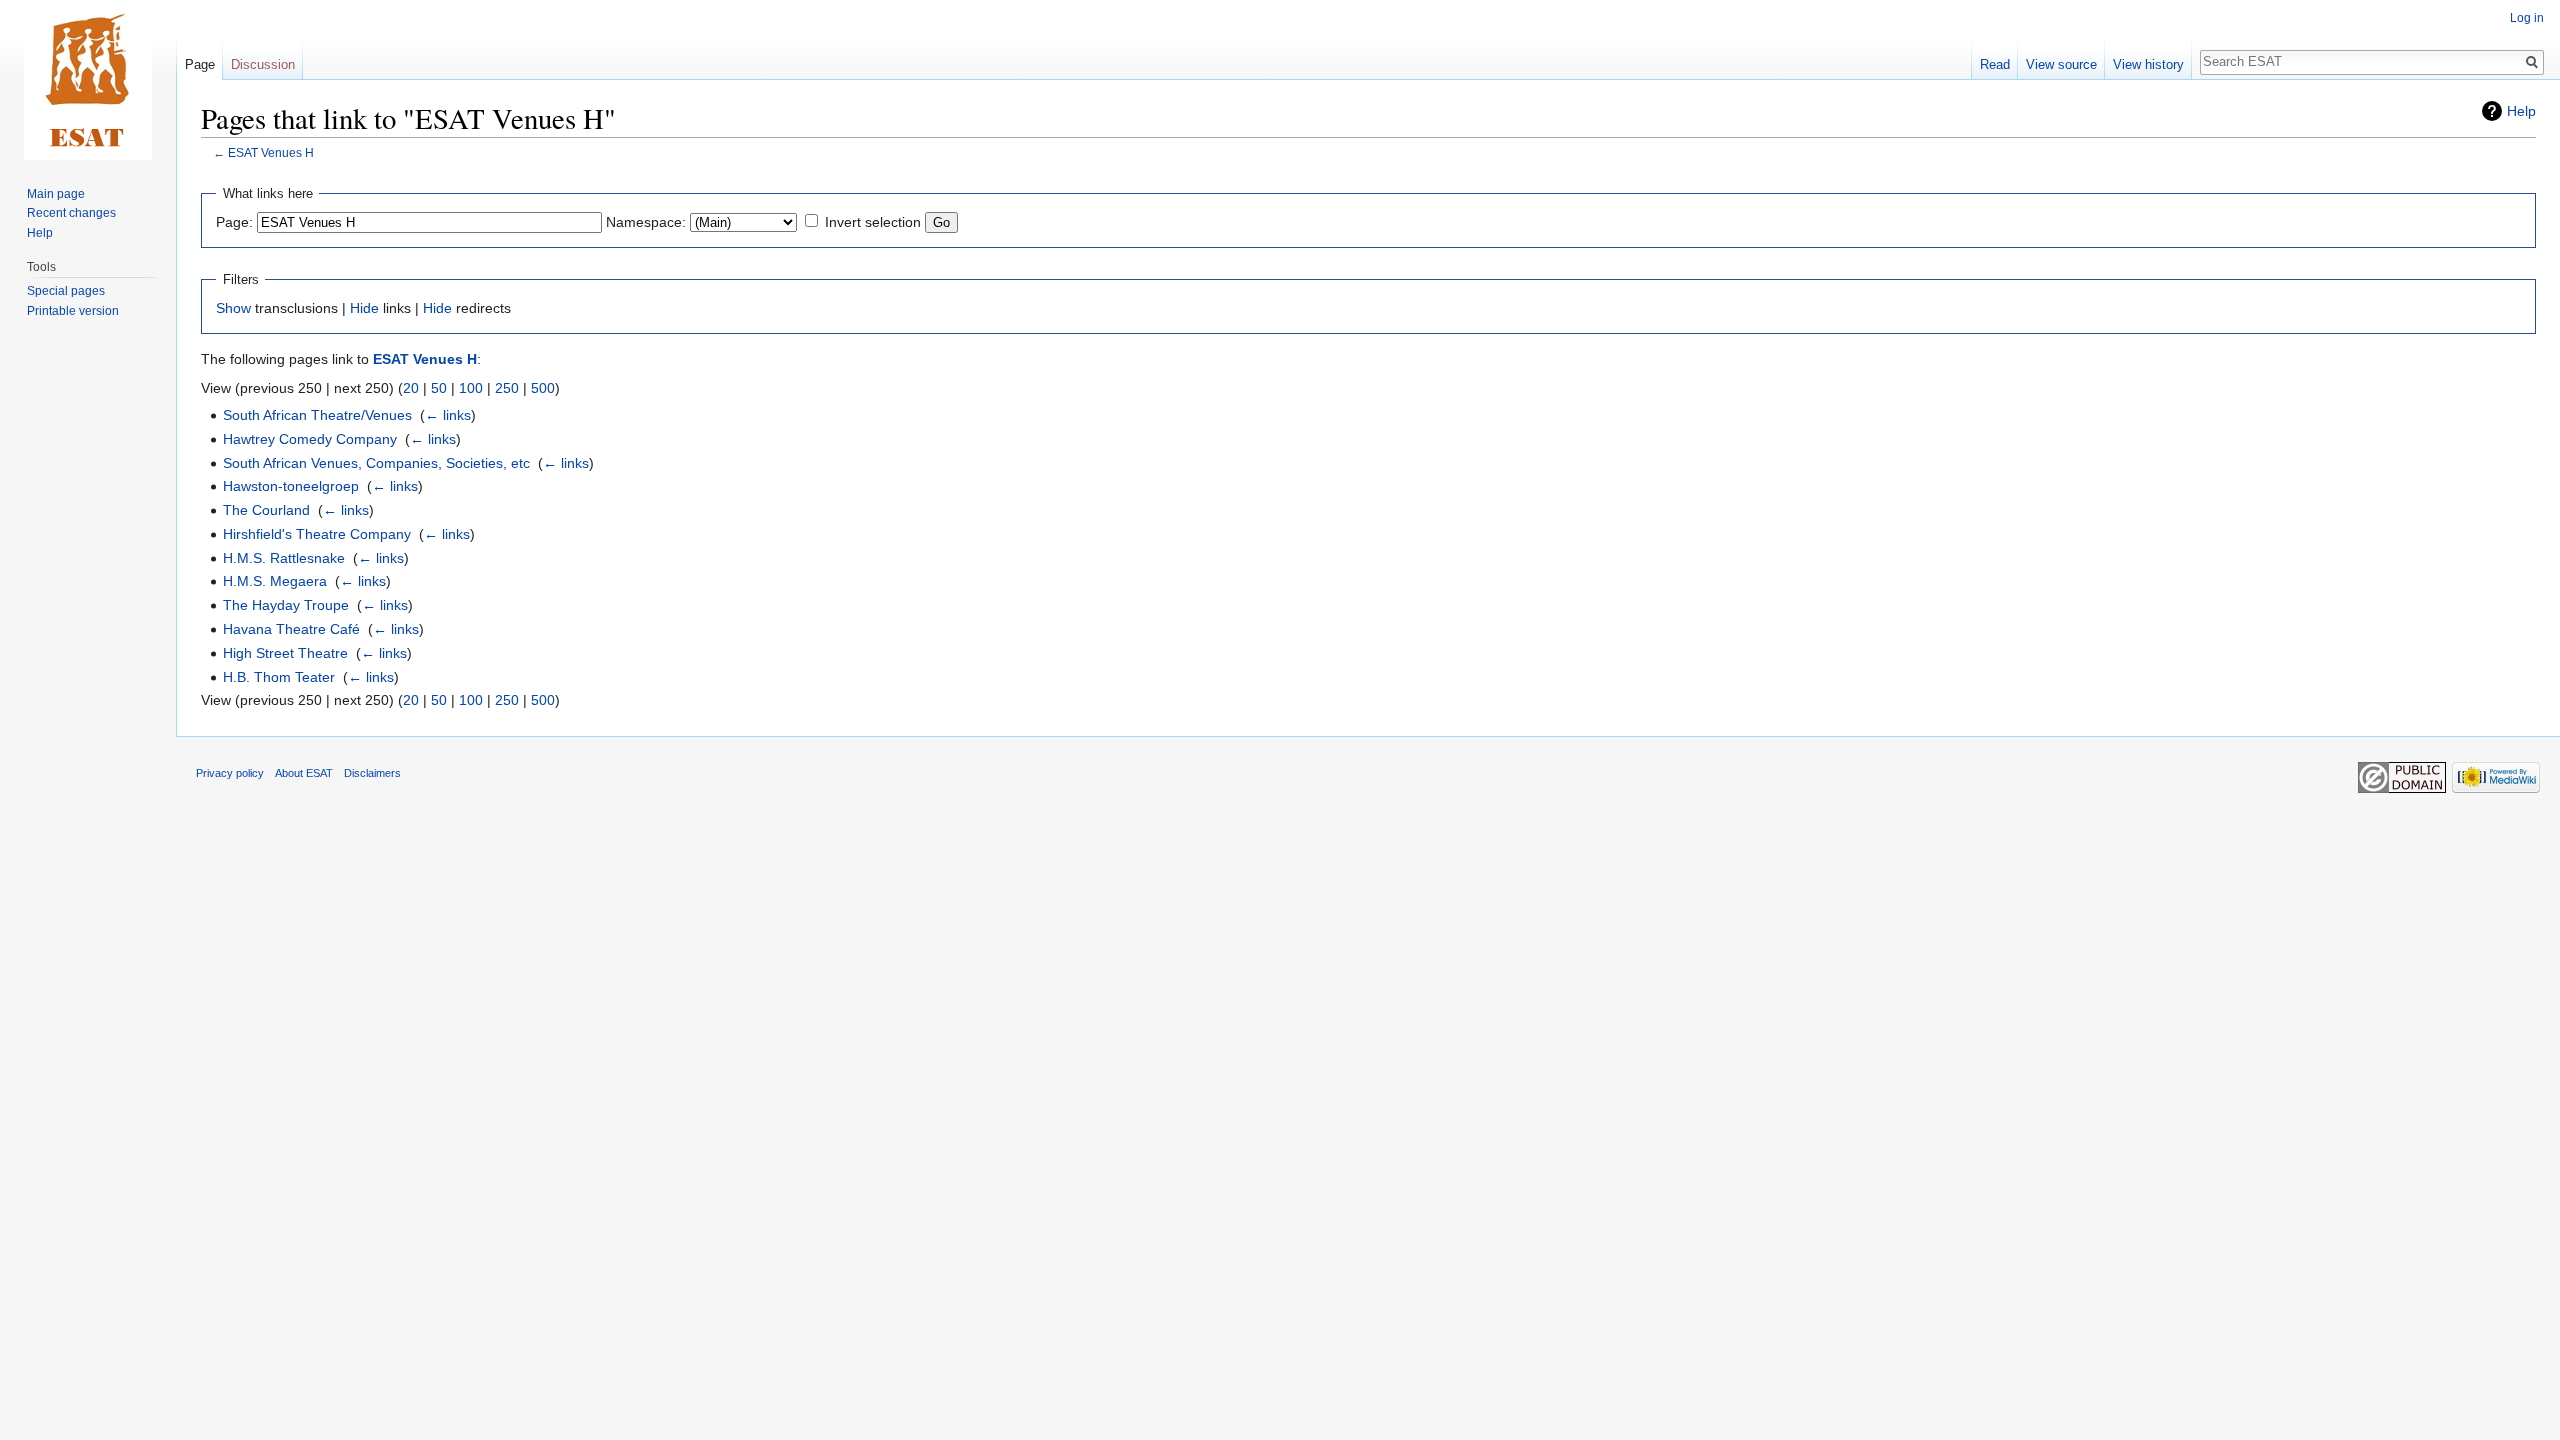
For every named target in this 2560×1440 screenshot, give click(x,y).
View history (2148, 64)
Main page (56, 194)
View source (2061, 64)
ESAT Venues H (271, 152)
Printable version (73, 311)
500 (543, 388)
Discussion (263, 64)
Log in (2527, 18)
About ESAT (304, 773)
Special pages (66, 291)
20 (411, 388)
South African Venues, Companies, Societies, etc (376, 463)
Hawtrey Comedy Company (310, 439)
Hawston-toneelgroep (291, 486)
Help (2521, 111)
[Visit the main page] (88, 80)
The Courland (266, 510)
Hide (364, 308)
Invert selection (873, 222)
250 (507, 388)
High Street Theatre (285, 653)
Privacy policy (230, 773)
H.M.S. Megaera (275, 581)
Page (200, 64)
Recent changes (71, 213)
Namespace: (646, 222)
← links (448, 415)
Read (1995, 64)
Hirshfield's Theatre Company (317, 534)
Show (233, 308)
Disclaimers (372, 773)
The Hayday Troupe (286, 605)
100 (471, 388)
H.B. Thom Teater (279, 677)
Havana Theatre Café (291, 629)
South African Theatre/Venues (317, 415)
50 (439, 388)
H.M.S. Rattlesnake (284, 558)
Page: (234, 222)
